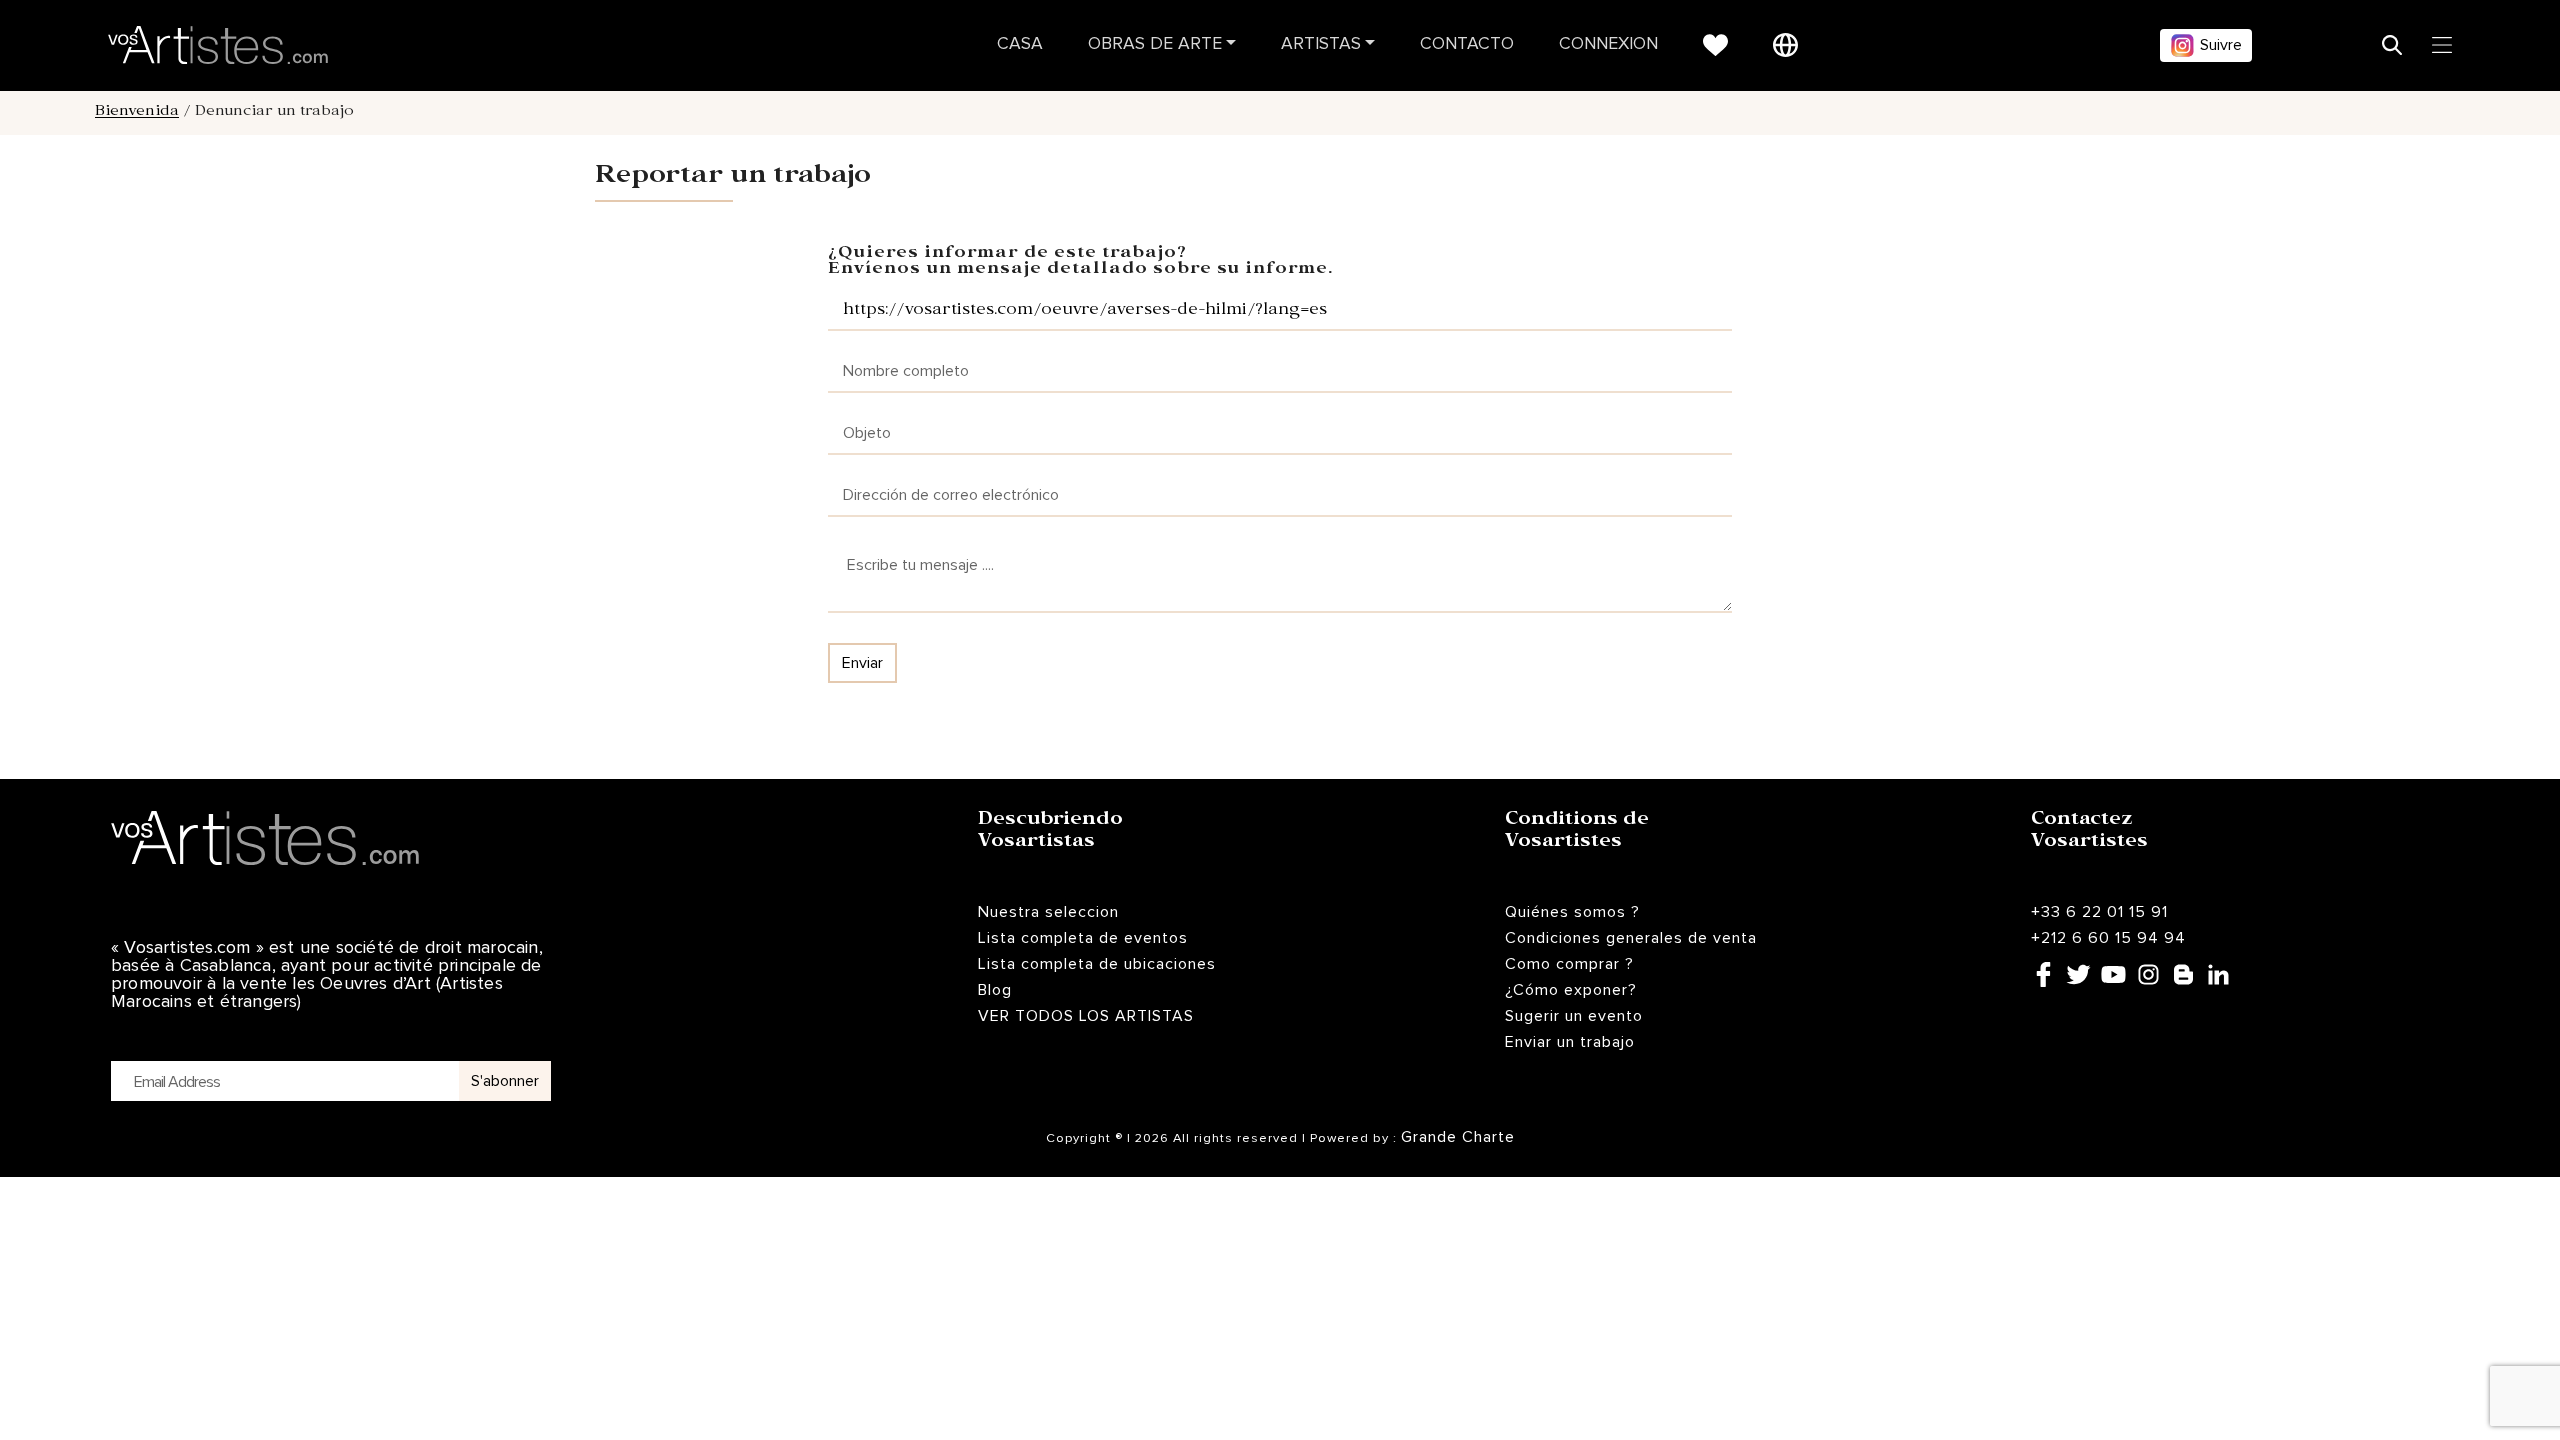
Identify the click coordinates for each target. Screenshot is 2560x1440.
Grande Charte (1458, 1137)
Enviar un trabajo (1570, 1042)
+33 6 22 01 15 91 (2099, 912)
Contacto (1467, 44)
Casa (1020, 44)
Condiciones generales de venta (1631, 938)
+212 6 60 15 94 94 (2108, 938)
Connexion (1608, 44)
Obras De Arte (1155, 44)
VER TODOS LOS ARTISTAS (1086, 1016)
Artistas (1321, 44)
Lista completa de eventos (1083, 938)
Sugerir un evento (1574, 1016)
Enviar (862, 663)
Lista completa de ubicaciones (1097, 964)
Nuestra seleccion (1048, 912)
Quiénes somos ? (1572, 912)
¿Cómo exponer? (1571, 990)
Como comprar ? (1569, 964)
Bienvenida (137, 113)
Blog (995, 990)
